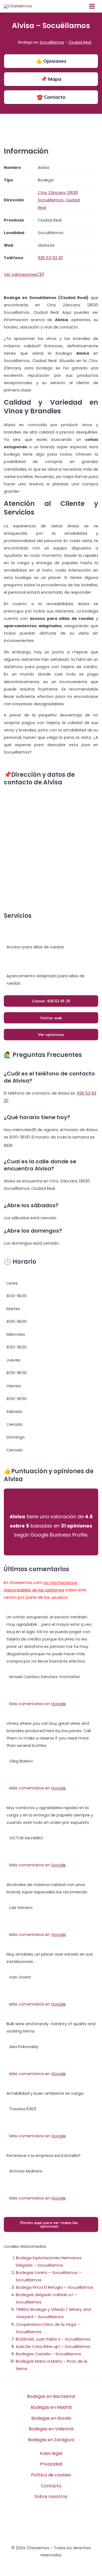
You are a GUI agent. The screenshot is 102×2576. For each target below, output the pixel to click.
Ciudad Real (80, 42)
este (8, 1145)
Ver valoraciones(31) (24, 274)
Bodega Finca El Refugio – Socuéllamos (55, 2287)
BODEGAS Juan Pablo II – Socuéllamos (53, 2339)
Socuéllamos (52, 42)
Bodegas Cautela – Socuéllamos (48, 2354)
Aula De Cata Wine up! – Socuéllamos (53, 2347)
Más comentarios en (38, 1704)
